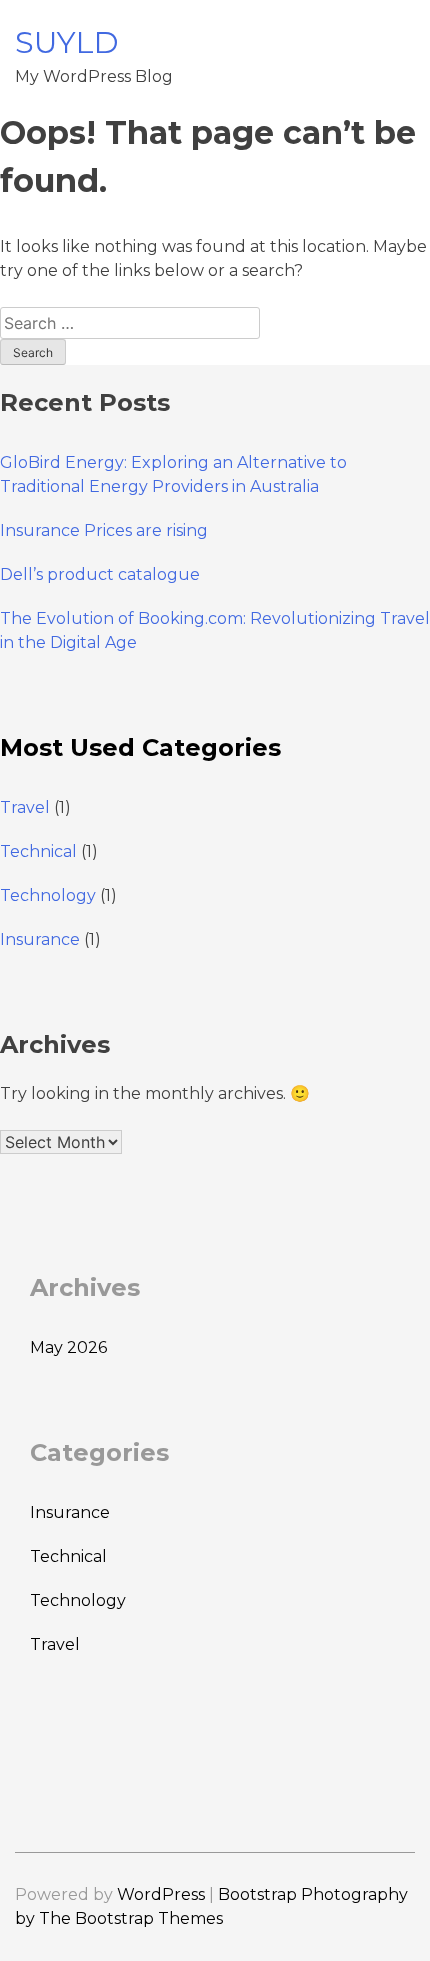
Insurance (40, 939)
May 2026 (68, 1347)
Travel (25, 807)
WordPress (161, 1894)
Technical (38, 851)
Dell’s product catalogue (100, 574)
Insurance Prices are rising (104, 530)
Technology (48, 895)
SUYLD (67, 42)
